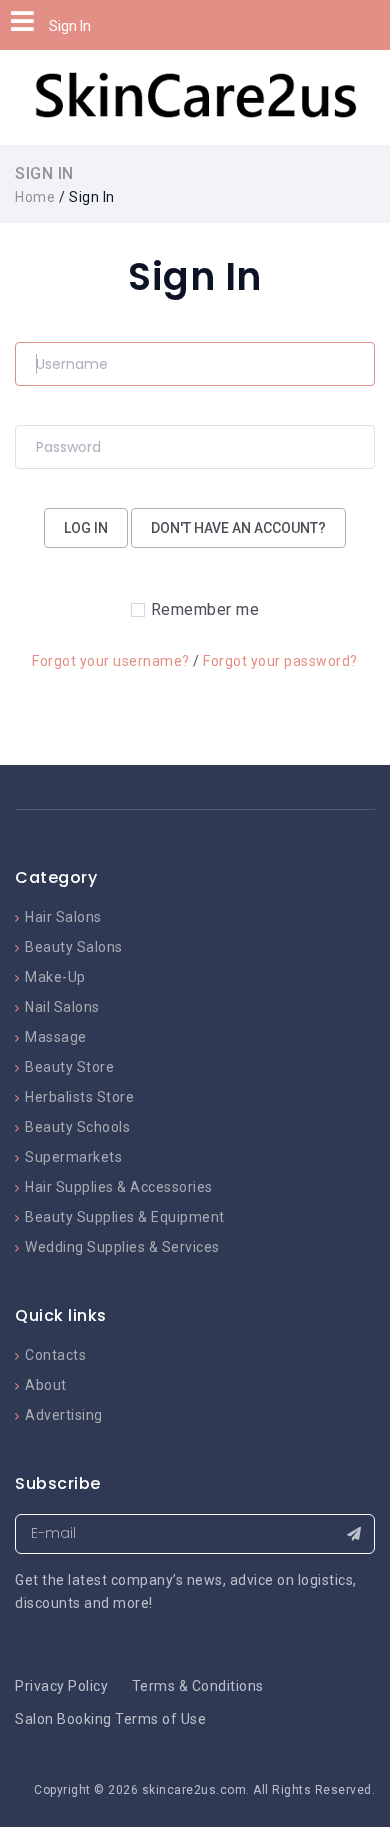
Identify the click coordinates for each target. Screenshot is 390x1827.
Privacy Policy (61, 1686)
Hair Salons (63, 917)
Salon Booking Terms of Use (110, 1719)
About (46, 1385)
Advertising (64, 1415)
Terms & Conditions (198, 1686)
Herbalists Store (79, 1097)
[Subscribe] (354, 1534)
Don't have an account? (238, 528)
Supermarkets (73, 1157)
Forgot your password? (280, 661)
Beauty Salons (74, 947)
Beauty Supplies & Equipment (125, 1217)
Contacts (55, 1355)
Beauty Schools (77, 1127)
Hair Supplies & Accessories (119, 1187)
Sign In (70, 26)
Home (35, 197)
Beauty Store (69, 1067)
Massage (56, 1037)
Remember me (205, 609)
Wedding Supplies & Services (122, 1247)
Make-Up (55, 977)
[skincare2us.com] (195, 95)
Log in (86, 528)
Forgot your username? (111, 661)
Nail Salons (62, 1007)
